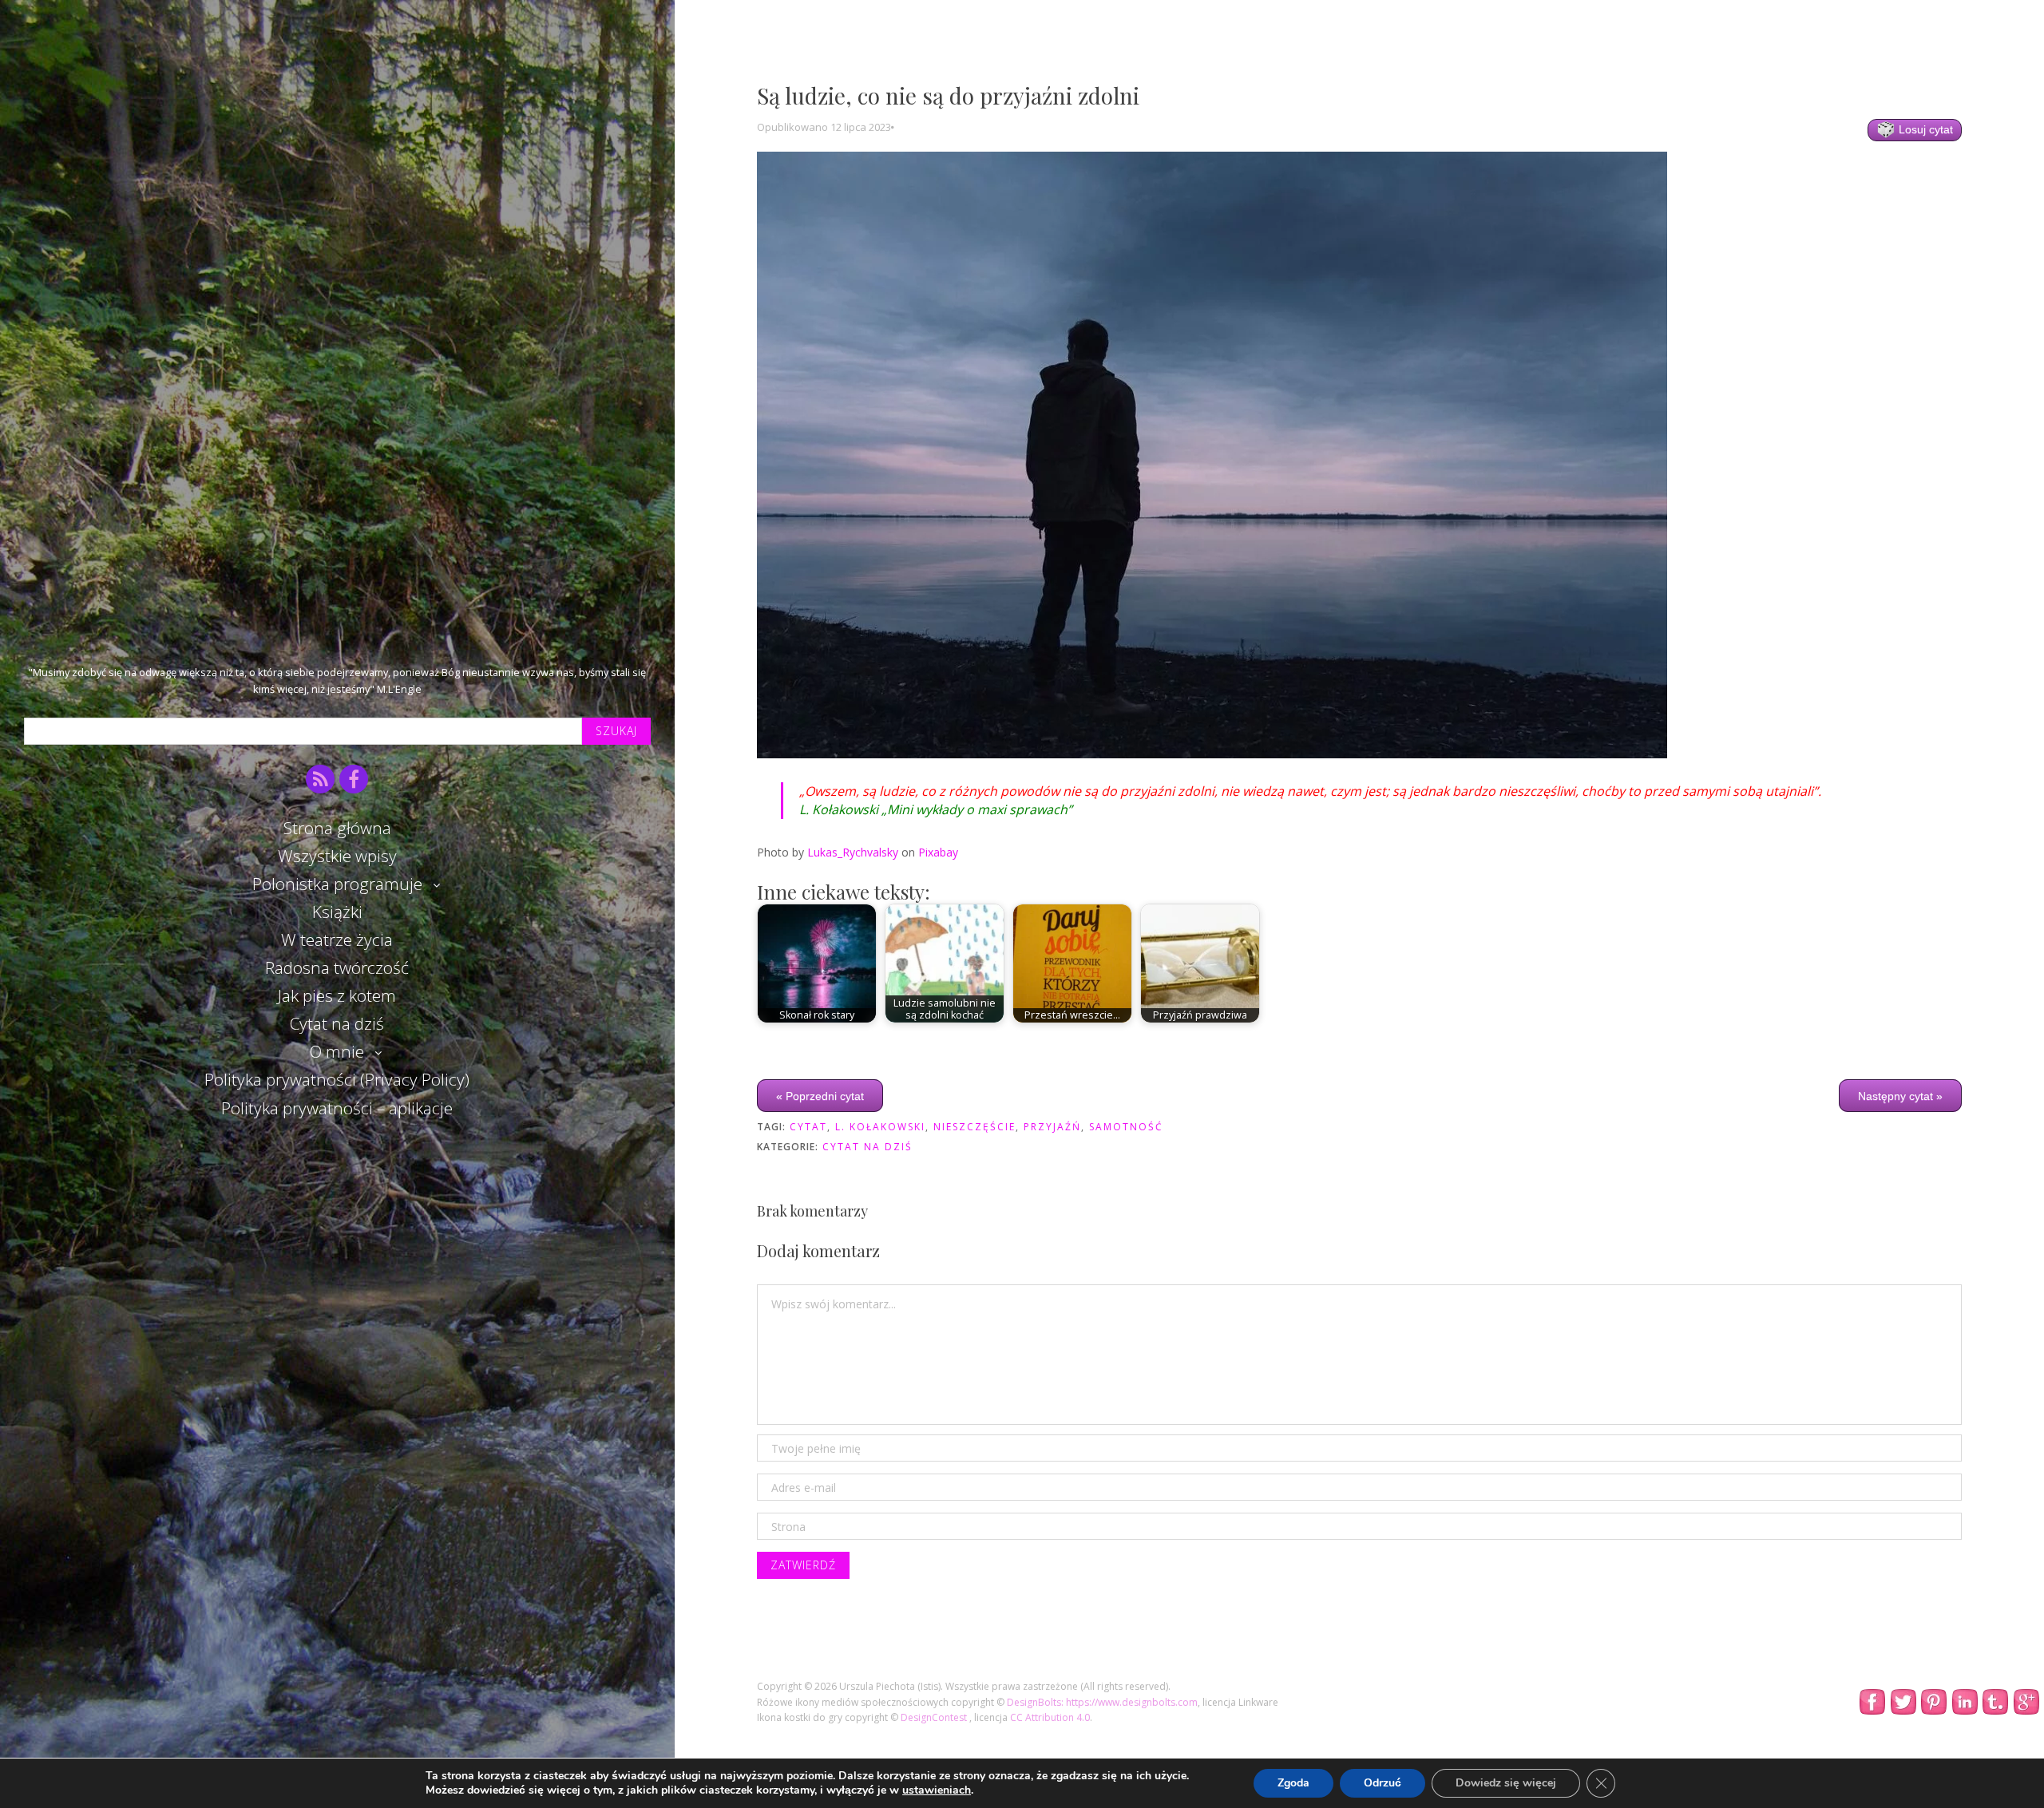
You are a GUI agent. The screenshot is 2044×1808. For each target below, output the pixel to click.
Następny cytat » (1900, 1096)
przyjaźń (1052, 1127)
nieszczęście (974, 1127)
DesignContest (935, 1717)
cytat (808, 1127)
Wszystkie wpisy (337, 856)
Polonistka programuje (337, 884)
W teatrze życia (337, 940)
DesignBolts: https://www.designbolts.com (1102, 1702)
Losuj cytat (1924, 129)
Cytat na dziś (337, 1023)
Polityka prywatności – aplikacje (337, 1108)
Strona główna (337, 828)
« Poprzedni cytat (820, 1096)
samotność (1126, 1127)
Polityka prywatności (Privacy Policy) (337, 1079)
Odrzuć (1382, 1783)
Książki (337, 912)
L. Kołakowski (880, 1127)
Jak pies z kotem (337, 995)
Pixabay (938, 852)
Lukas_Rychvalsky (853, 852)
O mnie (337, 1051)
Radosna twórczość (337, 967)
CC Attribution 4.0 (1050, 1717)
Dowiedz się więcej (1506, 1783)
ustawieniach (937, 1790)
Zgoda (1293, 1783)
